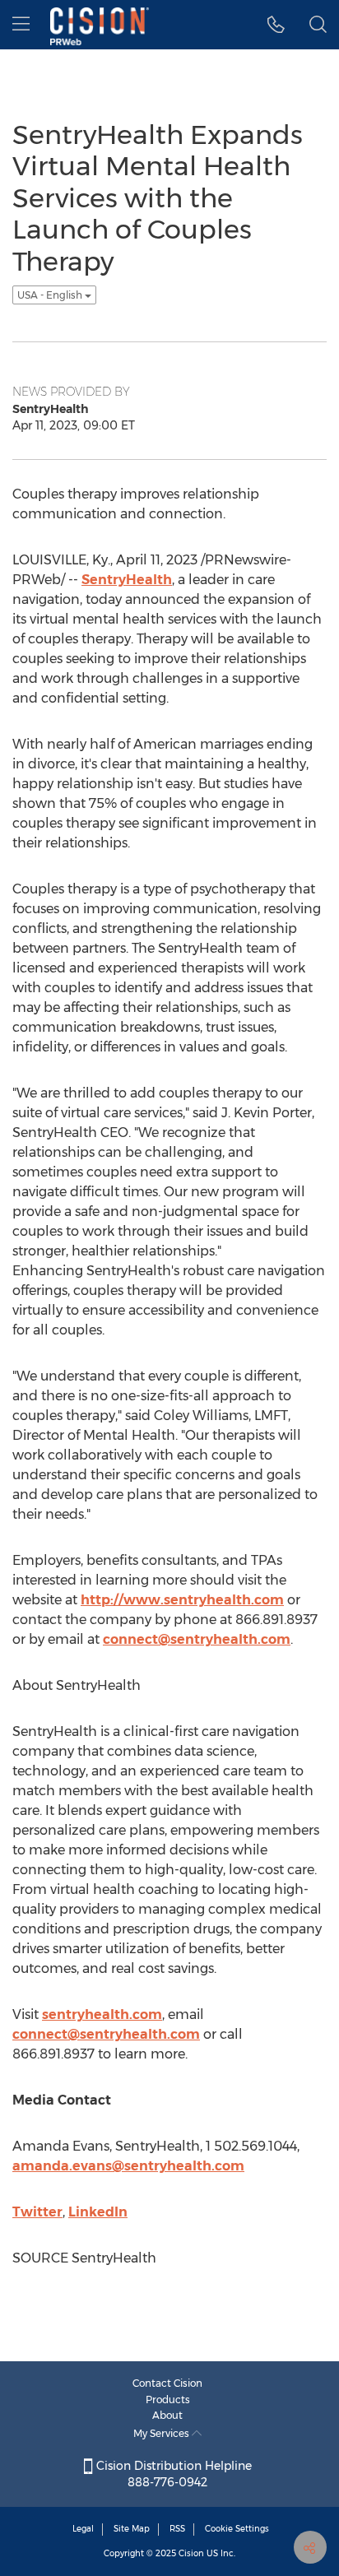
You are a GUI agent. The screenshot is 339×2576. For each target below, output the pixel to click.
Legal (83, 2529)
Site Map (132, 2529)
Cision (191, 2553)
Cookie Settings (237, 2529)
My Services (163, 2433)
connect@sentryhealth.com (197, 1639)
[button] (276, 25)
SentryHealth (127, 580)
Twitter (37, 2212)
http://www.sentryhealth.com (182, 1600)
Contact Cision (167, 2383)
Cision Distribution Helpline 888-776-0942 (172, 2474)
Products (168, 2400)
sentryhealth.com (102, 2014)
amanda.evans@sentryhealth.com (128, 2166)
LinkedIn (98, 2212)
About (167, 2415)
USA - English (51, 295)
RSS (177, 2529)
